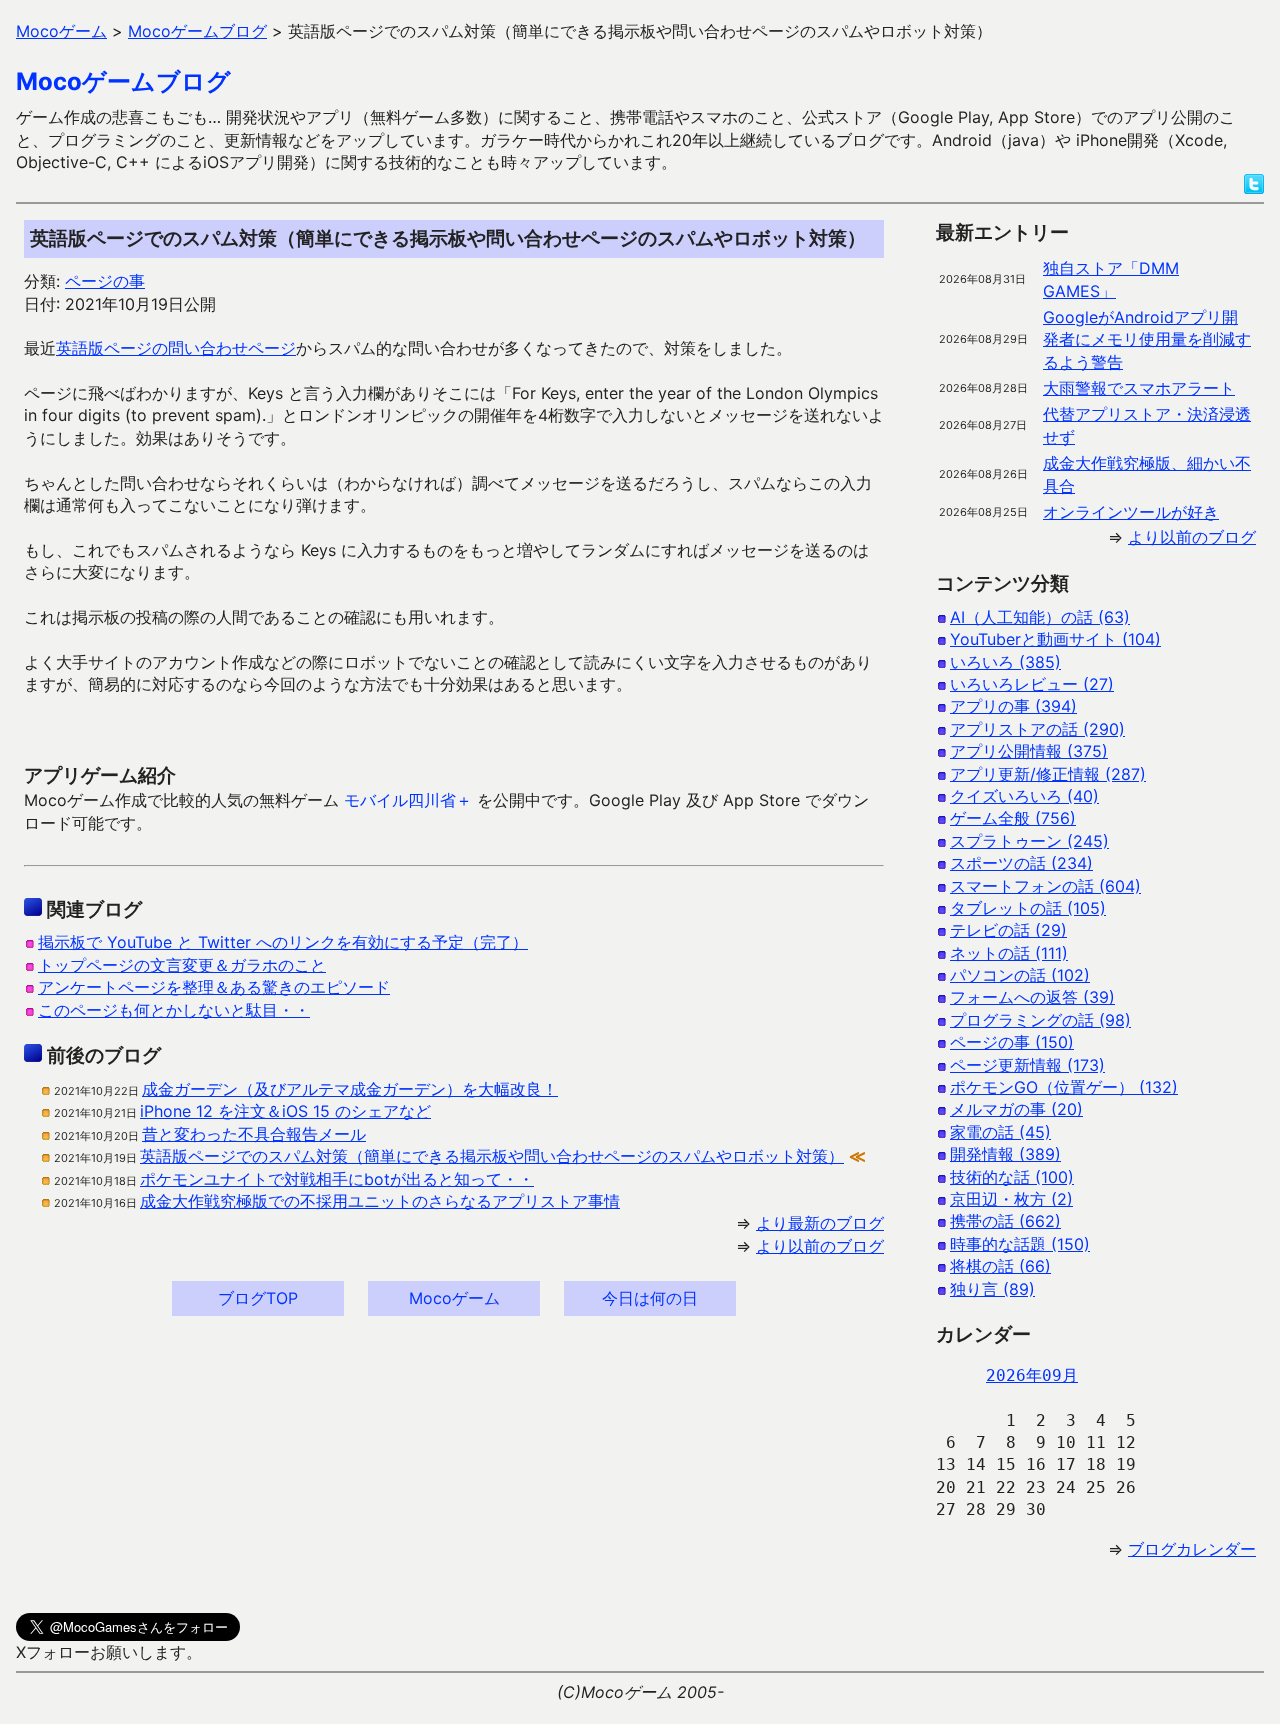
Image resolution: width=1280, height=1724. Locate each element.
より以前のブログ (820, 1246)
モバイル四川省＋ (408, 800)
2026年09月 (1032, 1375)
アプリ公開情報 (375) (1029, 751)
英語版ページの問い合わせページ (176, 348)
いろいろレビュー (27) (1032, 684)
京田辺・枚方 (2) (1011, 1199)
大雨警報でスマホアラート (1139, 388)
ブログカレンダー (1192, 1549)
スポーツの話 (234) (1021, 863)
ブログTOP (258, 1298)
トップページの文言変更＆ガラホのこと (182, 965)
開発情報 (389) (1005, 1154)
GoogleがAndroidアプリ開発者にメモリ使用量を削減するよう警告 (1147, 339)
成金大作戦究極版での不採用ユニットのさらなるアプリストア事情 (380, 1201)
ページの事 (105, 281)
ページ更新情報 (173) (1027, 1065)
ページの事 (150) (1012, 1042)
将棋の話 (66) (1000, 1266)
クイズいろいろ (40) (1024, 796)
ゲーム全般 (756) (1013, 818)
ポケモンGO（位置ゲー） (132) (1064, 1087)
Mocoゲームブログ (123, 81)
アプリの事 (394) (1013, 706)
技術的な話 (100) (1012, 1177)
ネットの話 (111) (1009, 953)
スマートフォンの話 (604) (1045, 886)
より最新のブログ (820, 1223)
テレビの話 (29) (1008, 930)
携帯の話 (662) (1005, 1221)
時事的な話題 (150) (1020, 1244)
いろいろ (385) (1005, 662)
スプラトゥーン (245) (1029, 841)
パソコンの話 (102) (1020, 975)
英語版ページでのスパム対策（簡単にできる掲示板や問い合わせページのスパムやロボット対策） (492, 1156)
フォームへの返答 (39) (1032, 997)
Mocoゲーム (454, 1298)
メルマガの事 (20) (1016, 1109)
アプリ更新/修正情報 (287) (1048, 774)
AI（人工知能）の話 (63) (1040, 617)
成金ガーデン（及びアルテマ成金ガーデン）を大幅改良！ (350, 1089)
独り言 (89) (992, 1289)
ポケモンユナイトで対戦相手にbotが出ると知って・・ (337, 1179)
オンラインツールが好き (1131, 512)
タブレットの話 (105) (1028, 908)
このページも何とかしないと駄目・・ (174, 1010)
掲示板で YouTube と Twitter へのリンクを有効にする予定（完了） (283, 942)
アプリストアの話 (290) (1037, 729)
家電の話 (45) (1000, 1132)
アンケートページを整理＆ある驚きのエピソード (214, 987)
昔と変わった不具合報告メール (254, 1134)
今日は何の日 (650, 1298)
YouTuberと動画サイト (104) (1055, 639)
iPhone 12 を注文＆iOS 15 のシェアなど (285, 1111)
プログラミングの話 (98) (1040, 1020)
